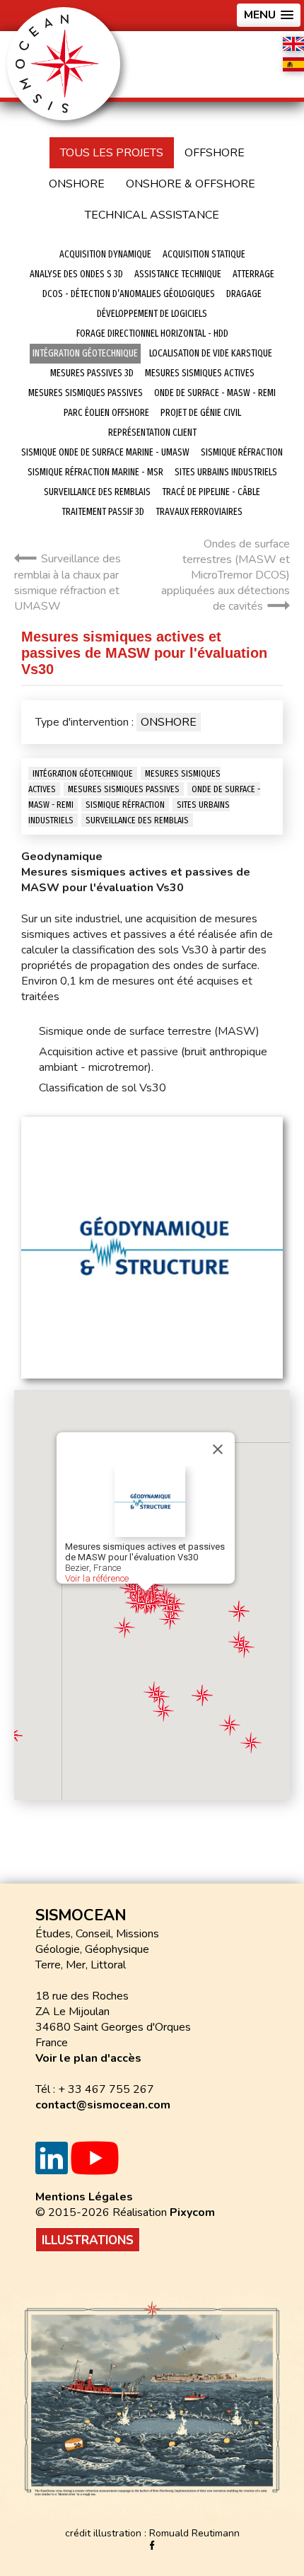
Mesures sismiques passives (86, 393)
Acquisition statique (204, 254)
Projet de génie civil (201, 413)
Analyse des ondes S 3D (76, 274)
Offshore (215, 153)
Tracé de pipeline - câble (211, 492)
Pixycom (192, 2212)
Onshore (77, 184)
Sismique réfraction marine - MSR (95, 472)
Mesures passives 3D (92, 373)
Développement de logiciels (152, 314)
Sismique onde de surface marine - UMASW (105, 452)
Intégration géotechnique (85, 353)
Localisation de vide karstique (211, 353)
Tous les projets (112, 153)
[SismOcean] (64, 63)
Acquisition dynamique (105, 254)
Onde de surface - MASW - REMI (215, 393)
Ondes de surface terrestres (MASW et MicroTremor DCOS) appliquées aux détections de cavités (226, 575)
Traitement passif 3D (103, 512)
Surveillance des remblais (97, 492)
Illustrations (88, 2240)
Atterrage (253, 274)
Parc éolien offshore (106, 413)
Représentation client (152, 433)
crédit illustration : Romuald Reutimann (152, 2533)
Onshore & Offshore (191, 184)
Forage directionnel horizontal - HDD (152, 333)
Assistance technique (178, 274)
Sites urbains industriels (226, 472)
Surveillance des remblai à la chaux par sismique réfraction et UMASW (68, 582)
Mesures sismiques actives (200, 373)
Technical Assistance (152, 215)
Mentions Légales (84, 2197)
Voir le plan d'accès (88, 2058)
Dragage (244, 294)
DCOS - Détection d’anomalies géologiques (129, 294)
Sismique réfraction (242, 452)
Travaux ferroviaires (199, 512)
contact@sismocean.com (103, 2105)
